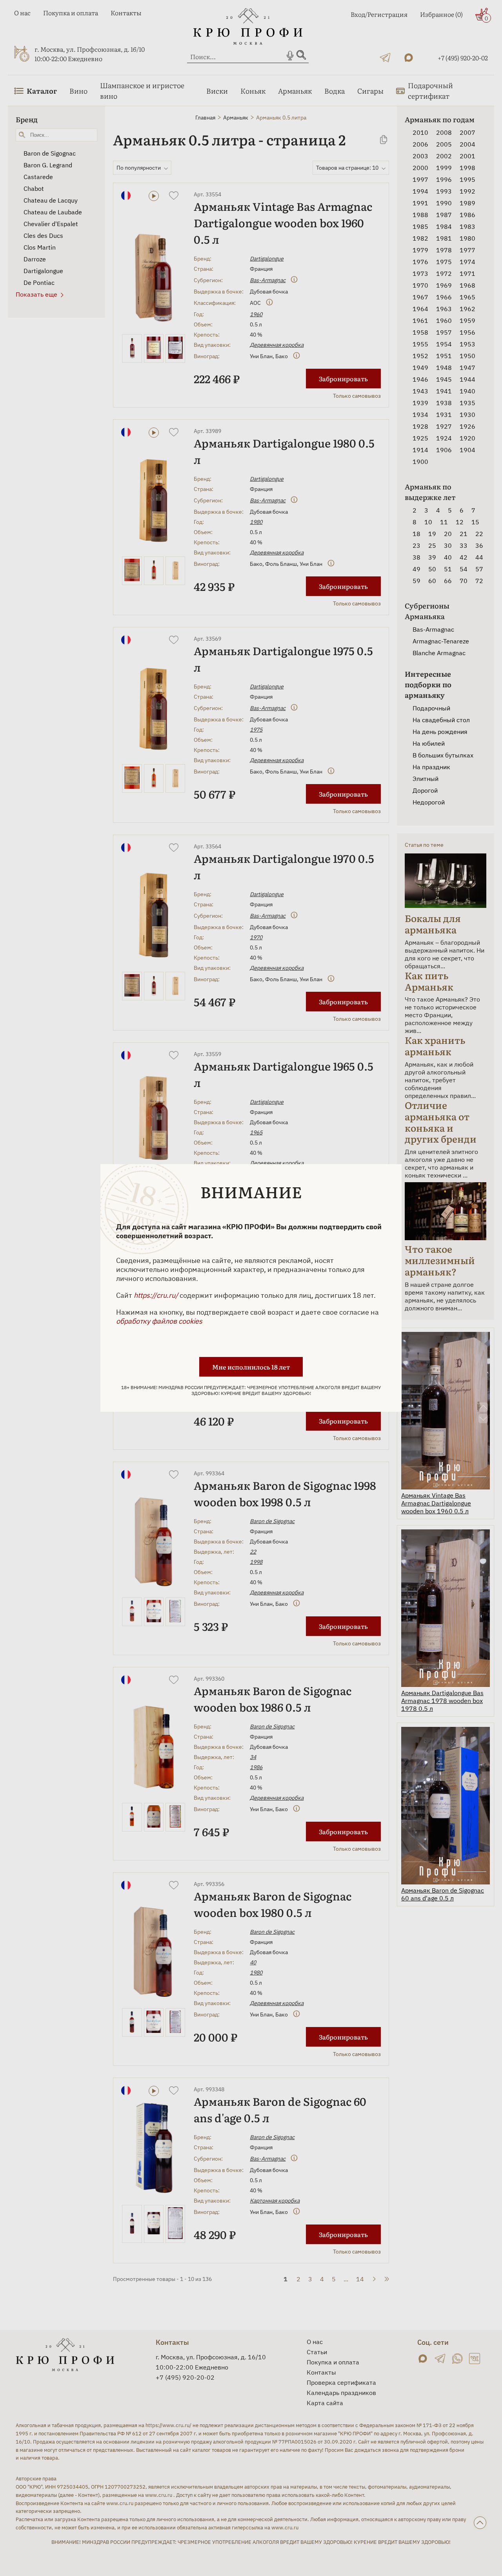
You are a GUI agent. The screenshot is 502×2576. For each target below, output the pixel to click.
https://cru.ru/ (156, 1295)
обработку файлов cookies (159, 1321)
